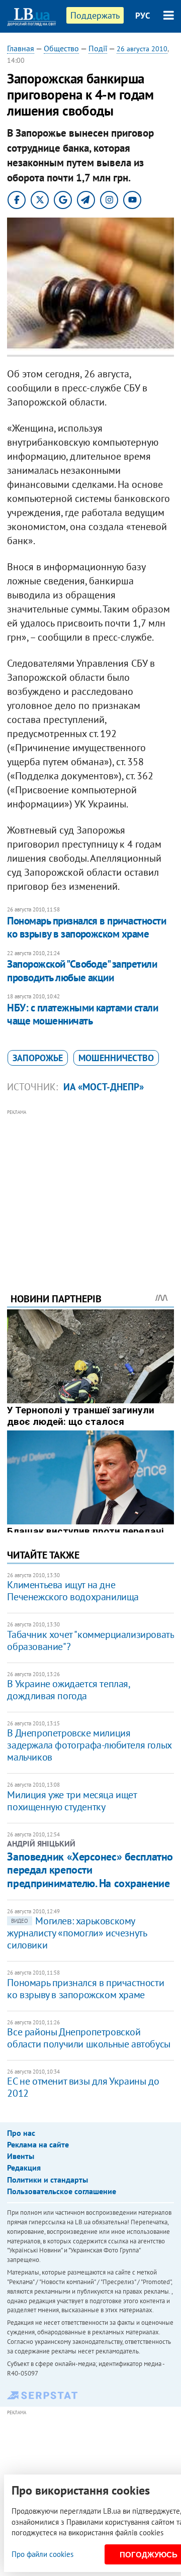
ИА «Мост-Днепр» (104, 1087)
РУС (143, 16)
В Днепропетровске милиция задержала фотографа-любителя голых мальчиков (89, 1745)
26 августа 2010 (142, 49)
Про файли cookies (42, 2554)
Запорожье (38, 1058)
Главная (21, 48)
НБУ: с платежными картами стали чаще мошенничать (82, 1014)
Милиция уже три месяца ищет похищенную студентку (72, 1801)
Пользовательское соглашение (62, 2191)
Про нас (21, 2133)
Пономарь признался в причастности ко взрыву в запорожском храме (86, 927)
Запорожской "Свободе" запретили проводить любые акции (82, 970)
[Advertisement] (91, 1187)
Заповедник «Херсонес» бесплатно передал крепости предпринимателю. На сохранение (90, 1870)
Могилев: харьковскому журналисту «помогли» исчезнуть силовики (77, 1933)
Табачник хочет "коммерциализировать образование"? (90, 1640)
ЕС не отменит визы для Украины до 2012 (83, 2087)
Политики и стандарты (48, 2180)
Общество (61, 48)
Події (98, 48)
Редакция (24, 2168)
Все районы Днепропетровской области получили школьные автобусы (88, 2038)
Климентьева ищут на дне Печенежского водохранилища (73, 1591)
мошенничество (116, 1058)
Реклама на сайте (38, 2144)
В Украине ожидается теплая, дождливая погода (68, 1690)
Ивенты (21, 2156)
